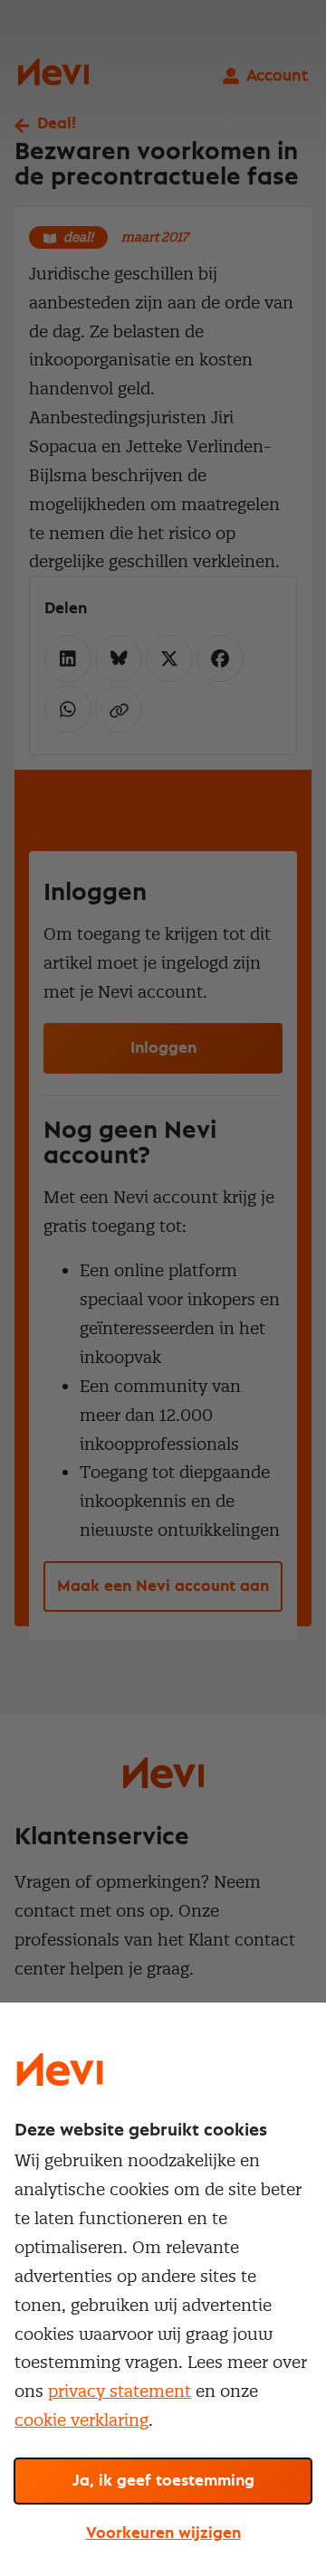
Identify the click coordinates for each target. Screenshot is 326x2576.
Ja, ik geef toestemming (163, 2481)
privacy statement (120, 2391)
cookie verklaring (81, 2420)
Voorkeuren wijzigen (163, 2533)
